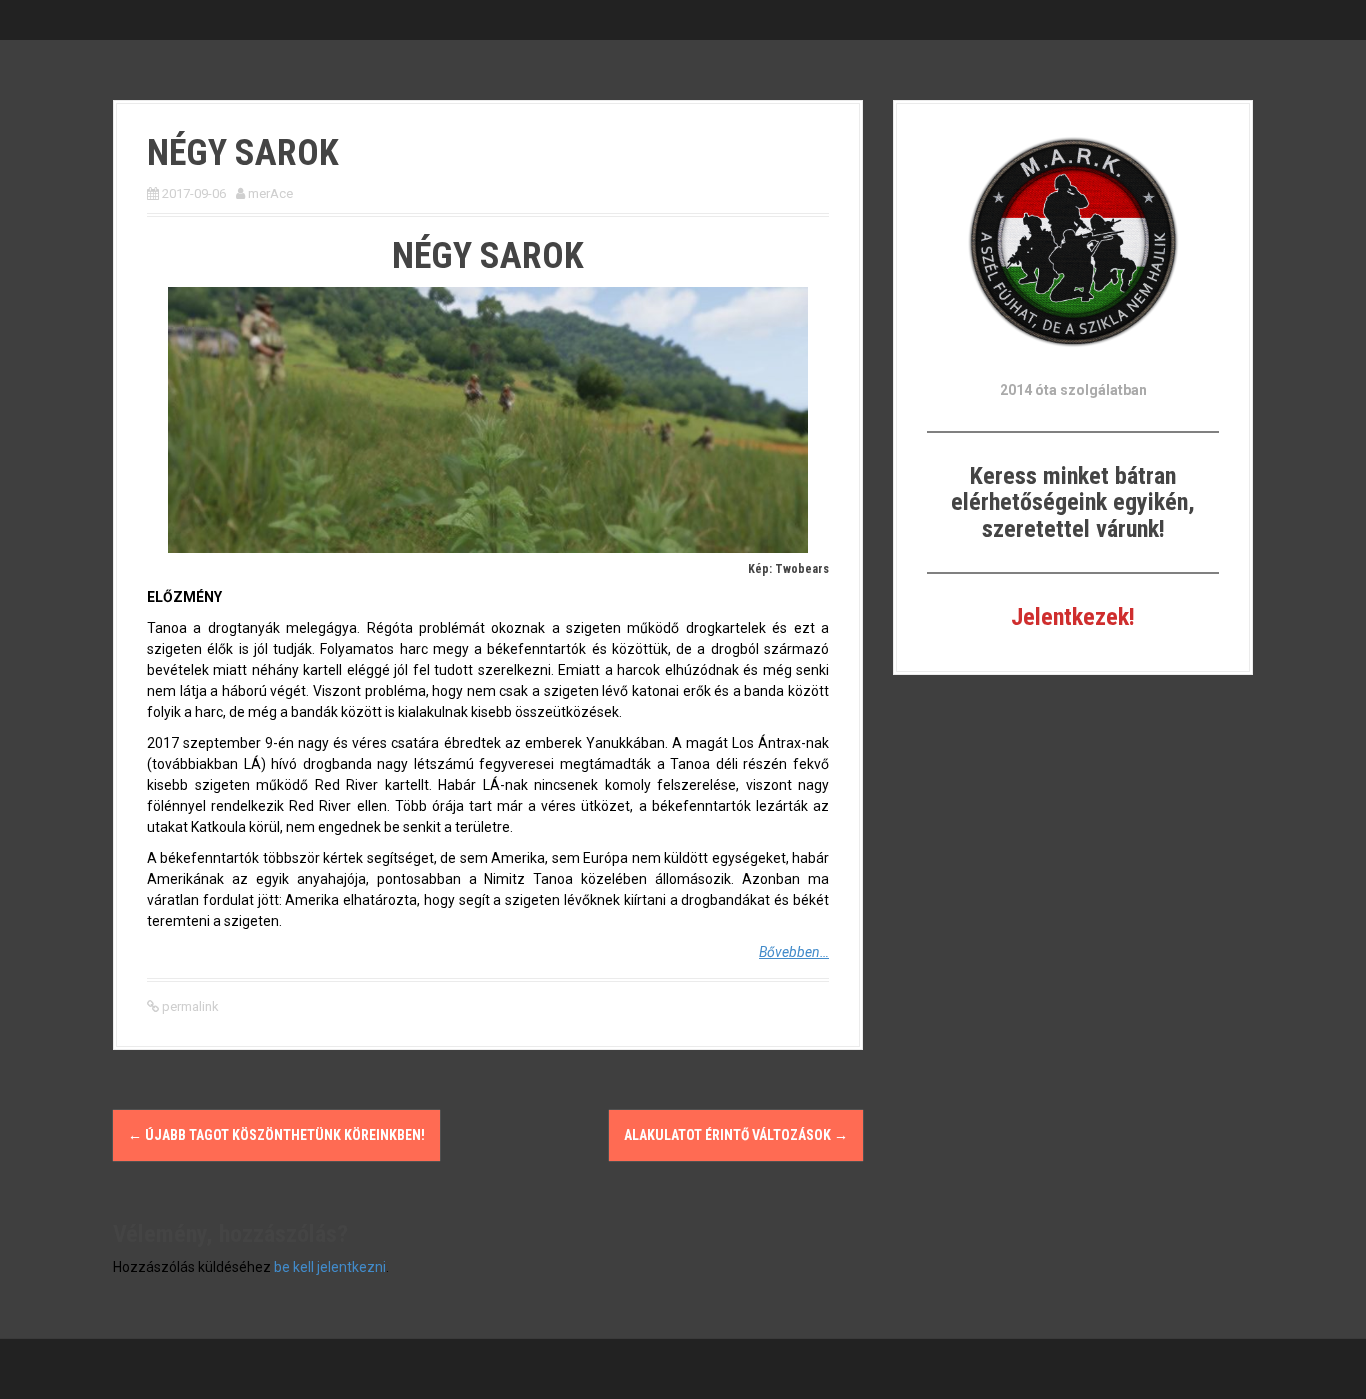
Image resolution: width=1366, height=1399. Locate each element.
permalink (189, 1006)
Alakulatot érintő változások (736, 1135)
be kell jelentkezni (330, 1267)
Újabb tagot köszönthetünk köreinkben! (276, 1135)
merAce (270, 193)
